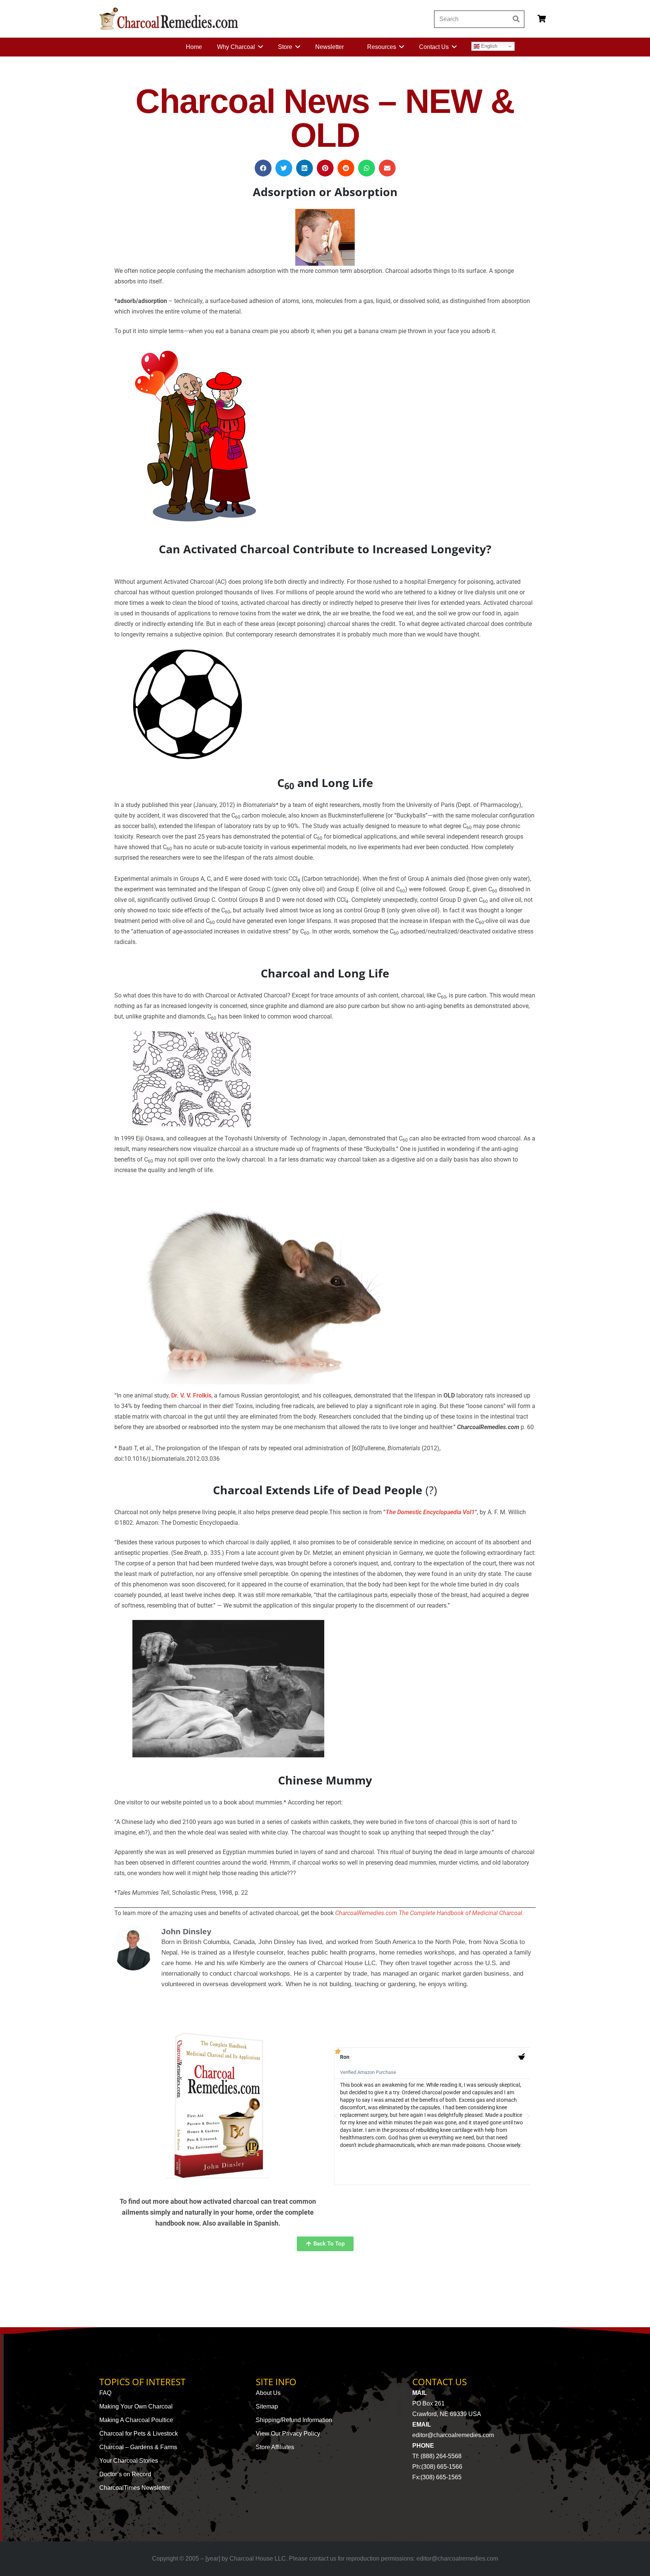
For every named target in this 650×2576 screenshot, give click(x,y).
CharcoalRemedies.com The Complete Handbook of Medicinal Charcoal (429, 1913)
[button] (263, 168)
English (488, 46)
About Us (268, 2393)
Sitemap (267, 2406)
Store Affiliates (275, 2447)
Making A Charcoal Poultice (136, 2420)
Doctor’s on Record (125, 2474)
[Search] (516, 19)
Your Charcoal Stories (129, 2461)
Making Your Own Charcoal (136, 2406)
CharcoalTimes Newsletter (135, 2488)
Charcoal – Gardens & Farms (138, 2447)
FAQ (105, 2393)
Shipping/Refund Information (294, 2420)
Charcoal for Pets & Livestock (139, 2434)
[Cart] (542, 19)
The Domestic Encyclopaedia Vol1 (430, 1512)
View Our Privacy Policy (288, 2434)
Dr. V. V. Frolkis (191, 1395)
